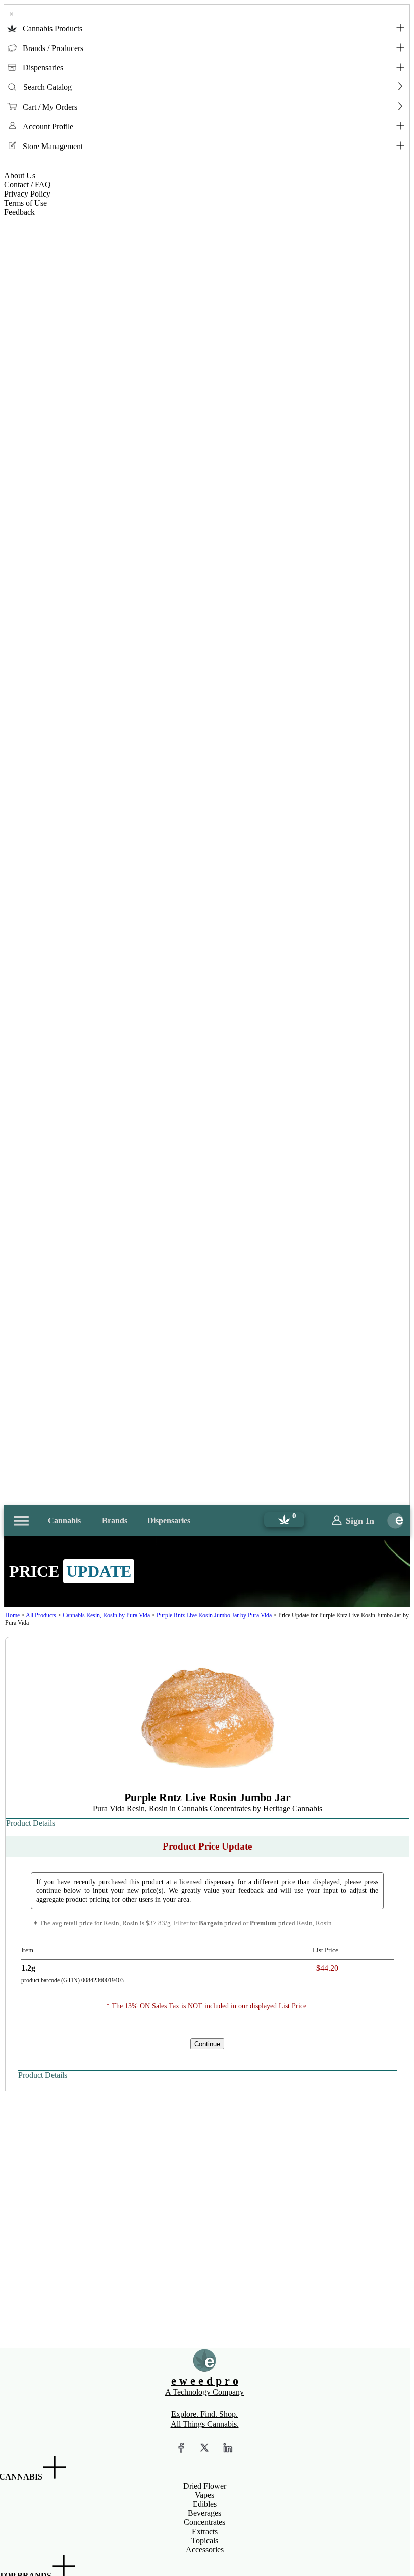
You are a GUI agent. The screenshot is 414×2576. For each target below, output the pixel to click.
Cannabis (64, 1520)
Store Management (53, 146)
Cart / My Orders (50, 107)
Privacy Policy (27, 194)
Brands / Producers (53, 48)
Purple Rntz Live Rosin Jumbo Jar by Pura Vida (214, 1615)
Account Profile (48, 127)
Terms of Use (25, 203)
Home (12, 1615)
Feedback (19, 212)
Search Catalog (47, 87)
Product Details (31, 1823)
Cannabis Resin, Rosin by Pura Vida (106, 1615)
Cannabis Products (53, 29)
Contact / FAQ (28, 185)
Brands (115, 1520)
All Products (41, 1615)
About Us (20, 176)
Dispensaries (43, 67)
